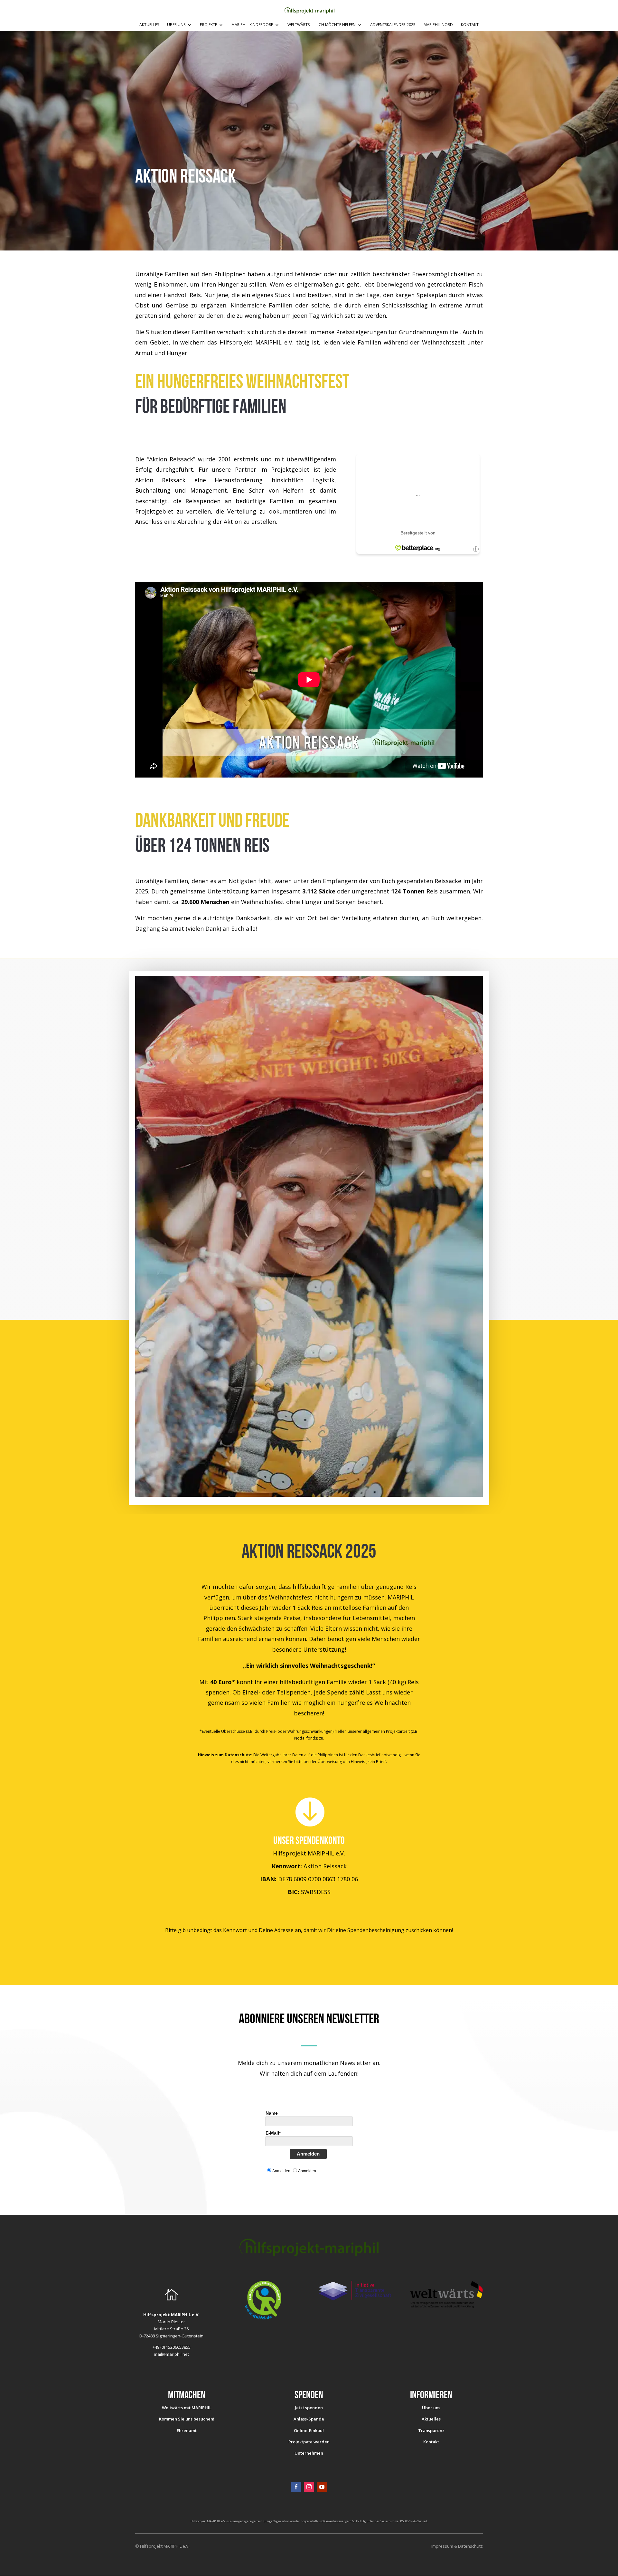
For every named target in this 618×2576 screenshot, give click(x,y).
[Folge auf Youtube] (322, 2487)
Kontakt (470, 25)
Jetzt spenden (309, 2408)
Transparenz (431, 2430)
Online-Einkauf (309, 2430)
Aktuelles (149, 25)
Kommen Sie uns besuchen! (187, 2419)
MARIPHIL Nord (438, 25)
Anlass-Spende (309, 2419)
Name (272, 2113)
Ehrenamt (187, 2430)
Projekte (208, 25)
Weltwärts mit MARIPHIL (187, 2408)
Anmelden (308, 2154)
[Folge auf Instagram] (309, 2487)
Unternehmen (309, 2453)
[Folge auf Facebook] (296, 2487)
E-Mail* (273, 2133)
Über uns (176, 25)
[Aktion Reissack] (309, 1495)
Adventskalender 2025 (393, 25)
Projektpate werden (309, 2442)
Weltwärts (299, 25)
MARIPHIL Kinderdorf (252, 25)
